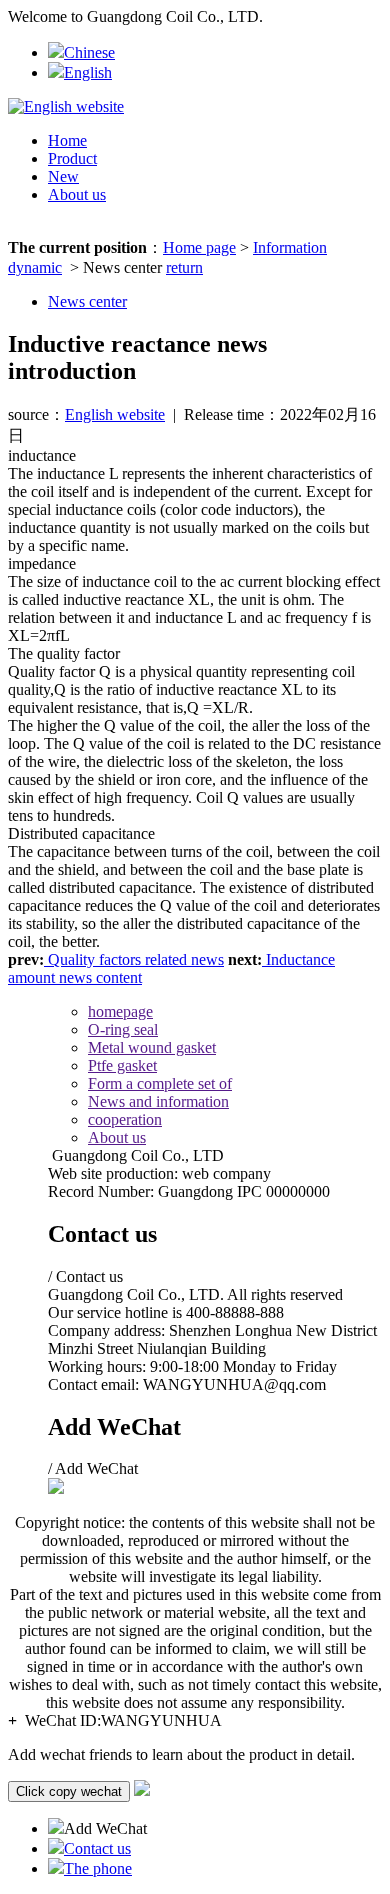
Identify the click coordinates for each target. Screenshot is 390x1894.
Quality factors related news (134, 959)
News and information (158, 1101)
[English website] (66, 106)
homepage (120, 1011)
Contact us (97, 1848)
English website (115, 414)
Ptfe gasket (122, 1065)
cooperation (125, 1119)
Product (72, 158)
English (88, 72)
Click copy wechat (69, 1791)
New (63, 176)
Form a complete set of (160, 1083)
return (184, 267)
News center (87, 301)
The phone (98, 1868)
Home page (199, 247)
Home (67, 140)
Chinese (89, 52)
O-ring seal (123, 1029)
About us (77, 194)
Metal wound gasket (152, 1047)
